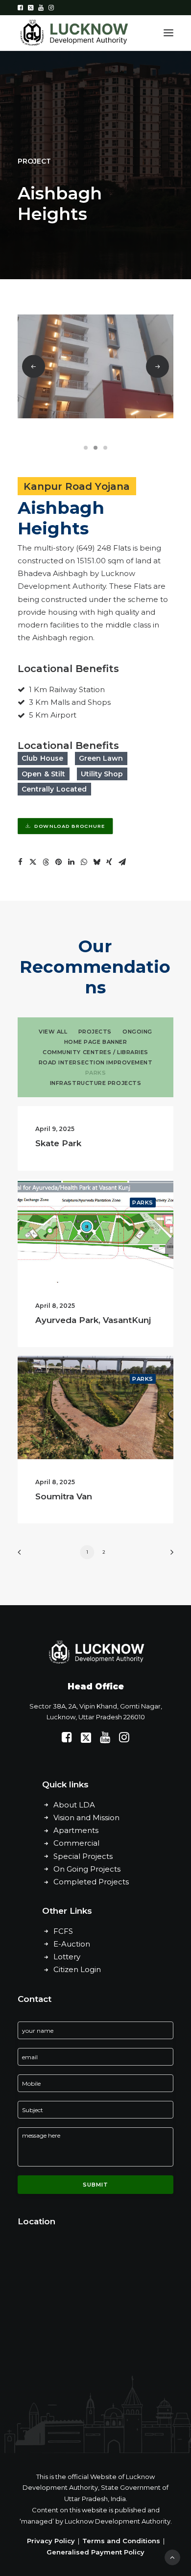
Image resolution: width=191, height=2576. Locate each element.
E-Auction (72, 1944)
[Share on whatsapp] (84, 862)
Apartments (76, 1830)
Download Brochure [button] (70, 826)
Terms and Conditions (121, 2541)
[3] (104, 448)
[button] (20, 8)
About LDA (74, 1805)
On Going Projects (87, 1869)
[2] (95, 448)
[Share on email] (122, 862)
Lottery (67, 1957)
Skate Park (58, 1143)
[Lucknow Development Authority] (73, 33)
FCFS (63, 1931)
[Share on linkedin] (71, 862)
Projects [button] (95, 1032)
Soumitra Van (64, 1496)
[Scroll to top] (172, 2557)
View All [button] (53, 1032)
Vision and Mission (86, 1818)
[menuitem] (20, 8)
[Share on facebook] (20, 862)
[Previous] (34, 367)
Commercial (76, 1843)
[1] (87, 448)
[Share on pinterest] (58, 862)
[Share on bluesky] (96, 862)
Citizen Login (77, 1969)
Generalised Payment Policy (95, 2552)
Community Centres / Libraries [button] (95, 1052)
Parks (143, 1203)
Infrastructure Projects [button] (96, 1083)
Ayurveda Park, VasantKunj (93, 1320)
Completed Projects (91, 1882)
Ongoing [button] (137, 1032)
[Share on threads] (46, 862)
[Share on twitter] (33, 862)
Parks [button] (96, 1073)
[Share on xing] (109, 862)
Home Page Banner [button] (96, 1042)
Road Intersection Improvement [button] (96, 1062)
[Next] (168, 1555)
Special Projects (83, 1856)
